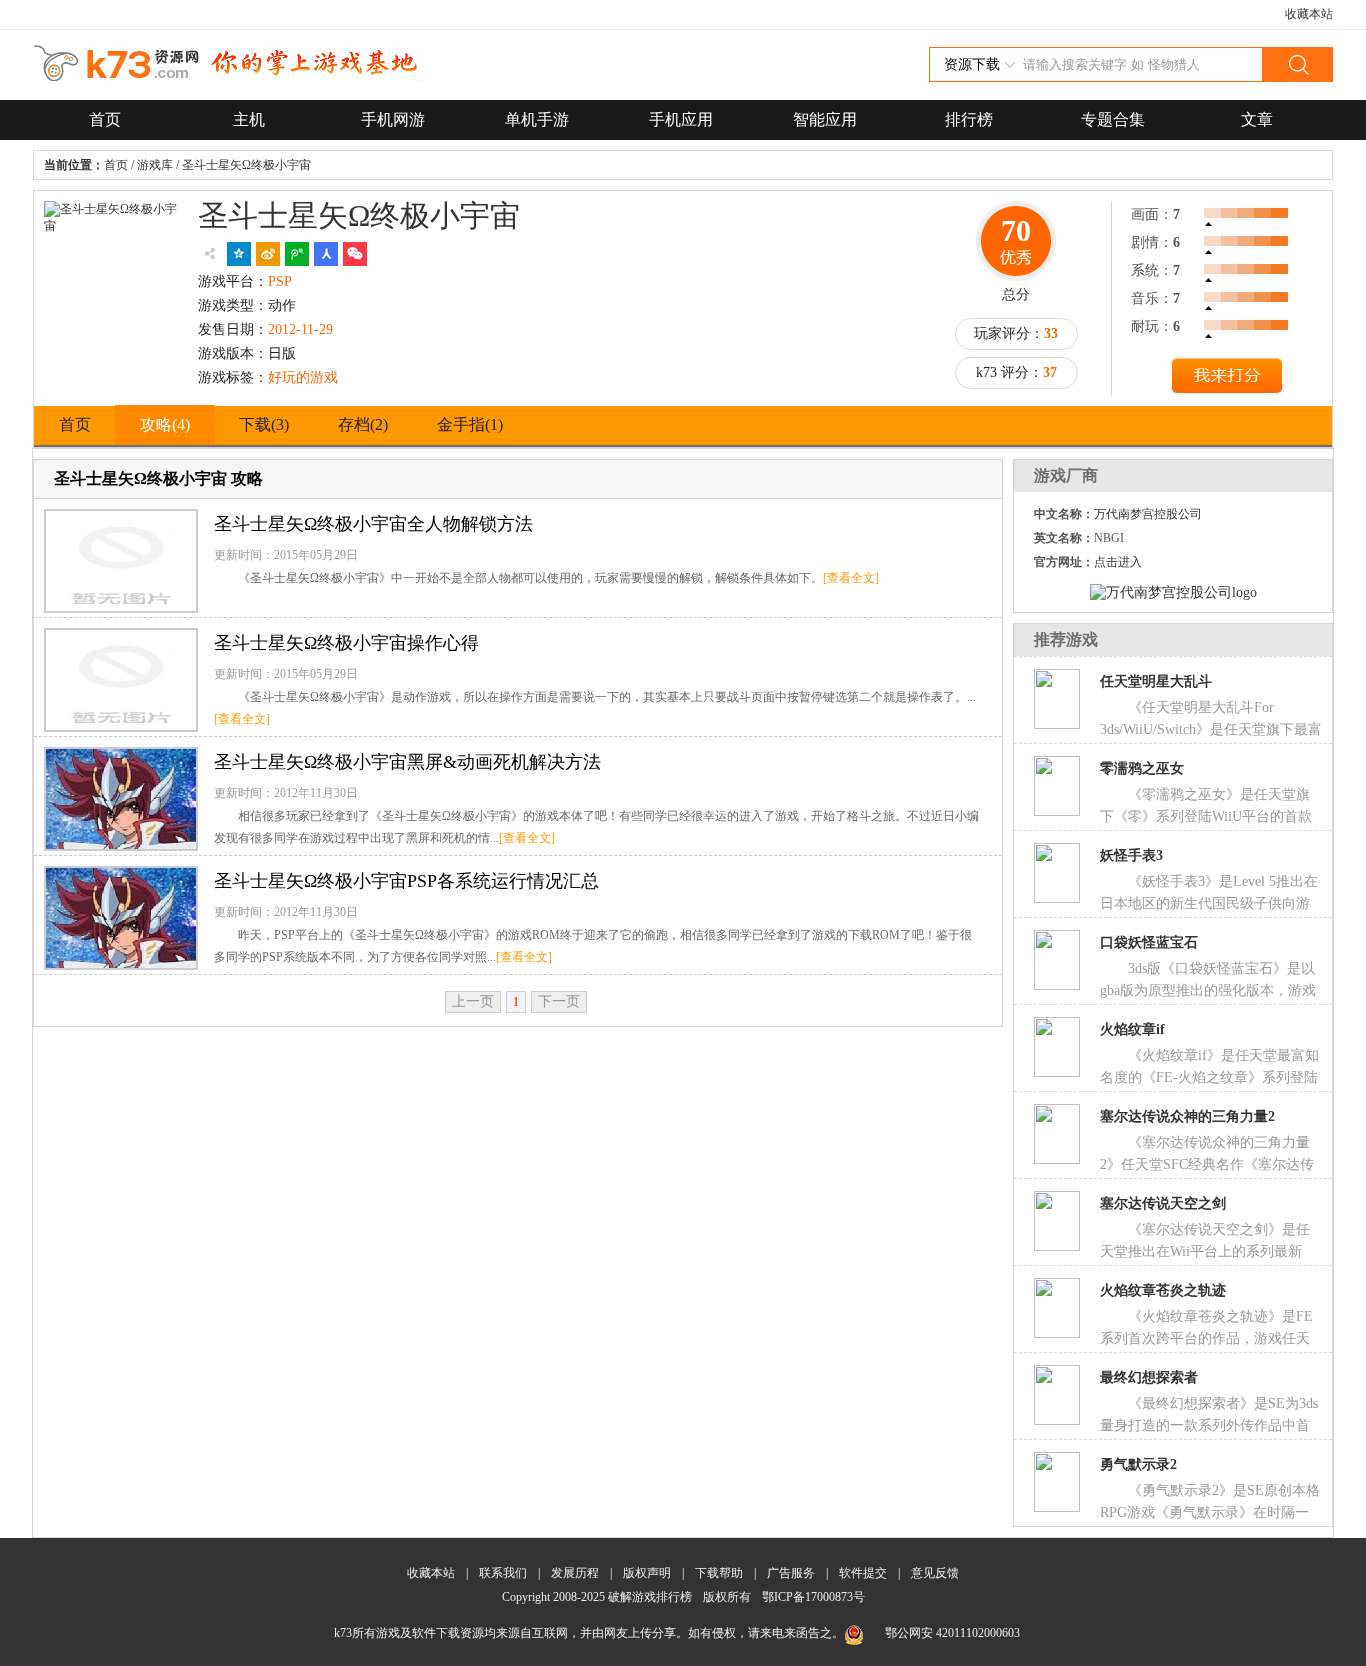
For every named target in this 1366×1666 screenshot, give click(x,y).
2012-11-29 (300, 329)
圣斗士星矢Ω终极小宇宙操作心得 (346, 643)
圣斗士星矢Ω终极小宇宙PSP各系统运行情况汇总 (406, 881)
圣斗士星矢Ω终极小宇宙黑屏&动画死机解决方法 (407, 762)
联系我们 (503, 1573)
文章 (1257, 119)
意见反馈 (935, 1573)
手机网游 (393, 119)
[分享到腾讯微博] (297, 254)
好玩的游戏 (303, 377)
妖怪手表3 (1131, 855)
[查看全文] (851, 578)
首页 (105, 119)
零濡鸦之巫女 (1142, 768)
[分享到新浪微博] (268, 254)
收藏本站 (1309, 14)
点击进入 (1118, 562)
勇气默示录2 (1138, 1464)
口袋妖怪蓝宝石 (1149, 942)
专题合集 (1113, 119)
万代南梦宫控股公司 (1148, 514)
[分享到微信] (355, 254)
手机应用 (681, 119)
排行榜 (969, 119)
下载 (264, 424)
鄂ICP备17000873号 (813, 1597)
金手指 (470, 424)
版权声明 (647, 1573)
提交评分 (1227, 378)
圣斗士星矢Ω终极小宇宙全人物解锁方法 (373, 524)
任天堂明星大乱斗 (1156, 681)
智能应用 (825, 119)
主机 (249, 119)
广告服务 (791, 1573)
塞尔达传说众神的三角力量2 (1187, 1116)
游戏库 (155, 165)
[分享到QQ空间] (239, 254)
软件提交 (863, 1573)
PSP (280, 281)
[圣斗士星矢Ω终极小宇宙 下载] (114, 293)
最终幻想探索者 (1149, 1377)
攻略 (165, 424)
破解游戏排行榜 (651, 1597)
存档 (363, 424)
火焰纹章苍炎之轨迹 (1163, 1290)
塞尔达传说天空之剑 (1163, 1203)
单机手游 (537, 119)
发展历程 (575, 1573)
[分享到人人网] (326, 254)
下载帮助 (719, 1573)
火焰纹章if (1132, 1029)
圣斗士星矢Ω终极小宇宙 (246, 165)
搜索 (1297, 64)
